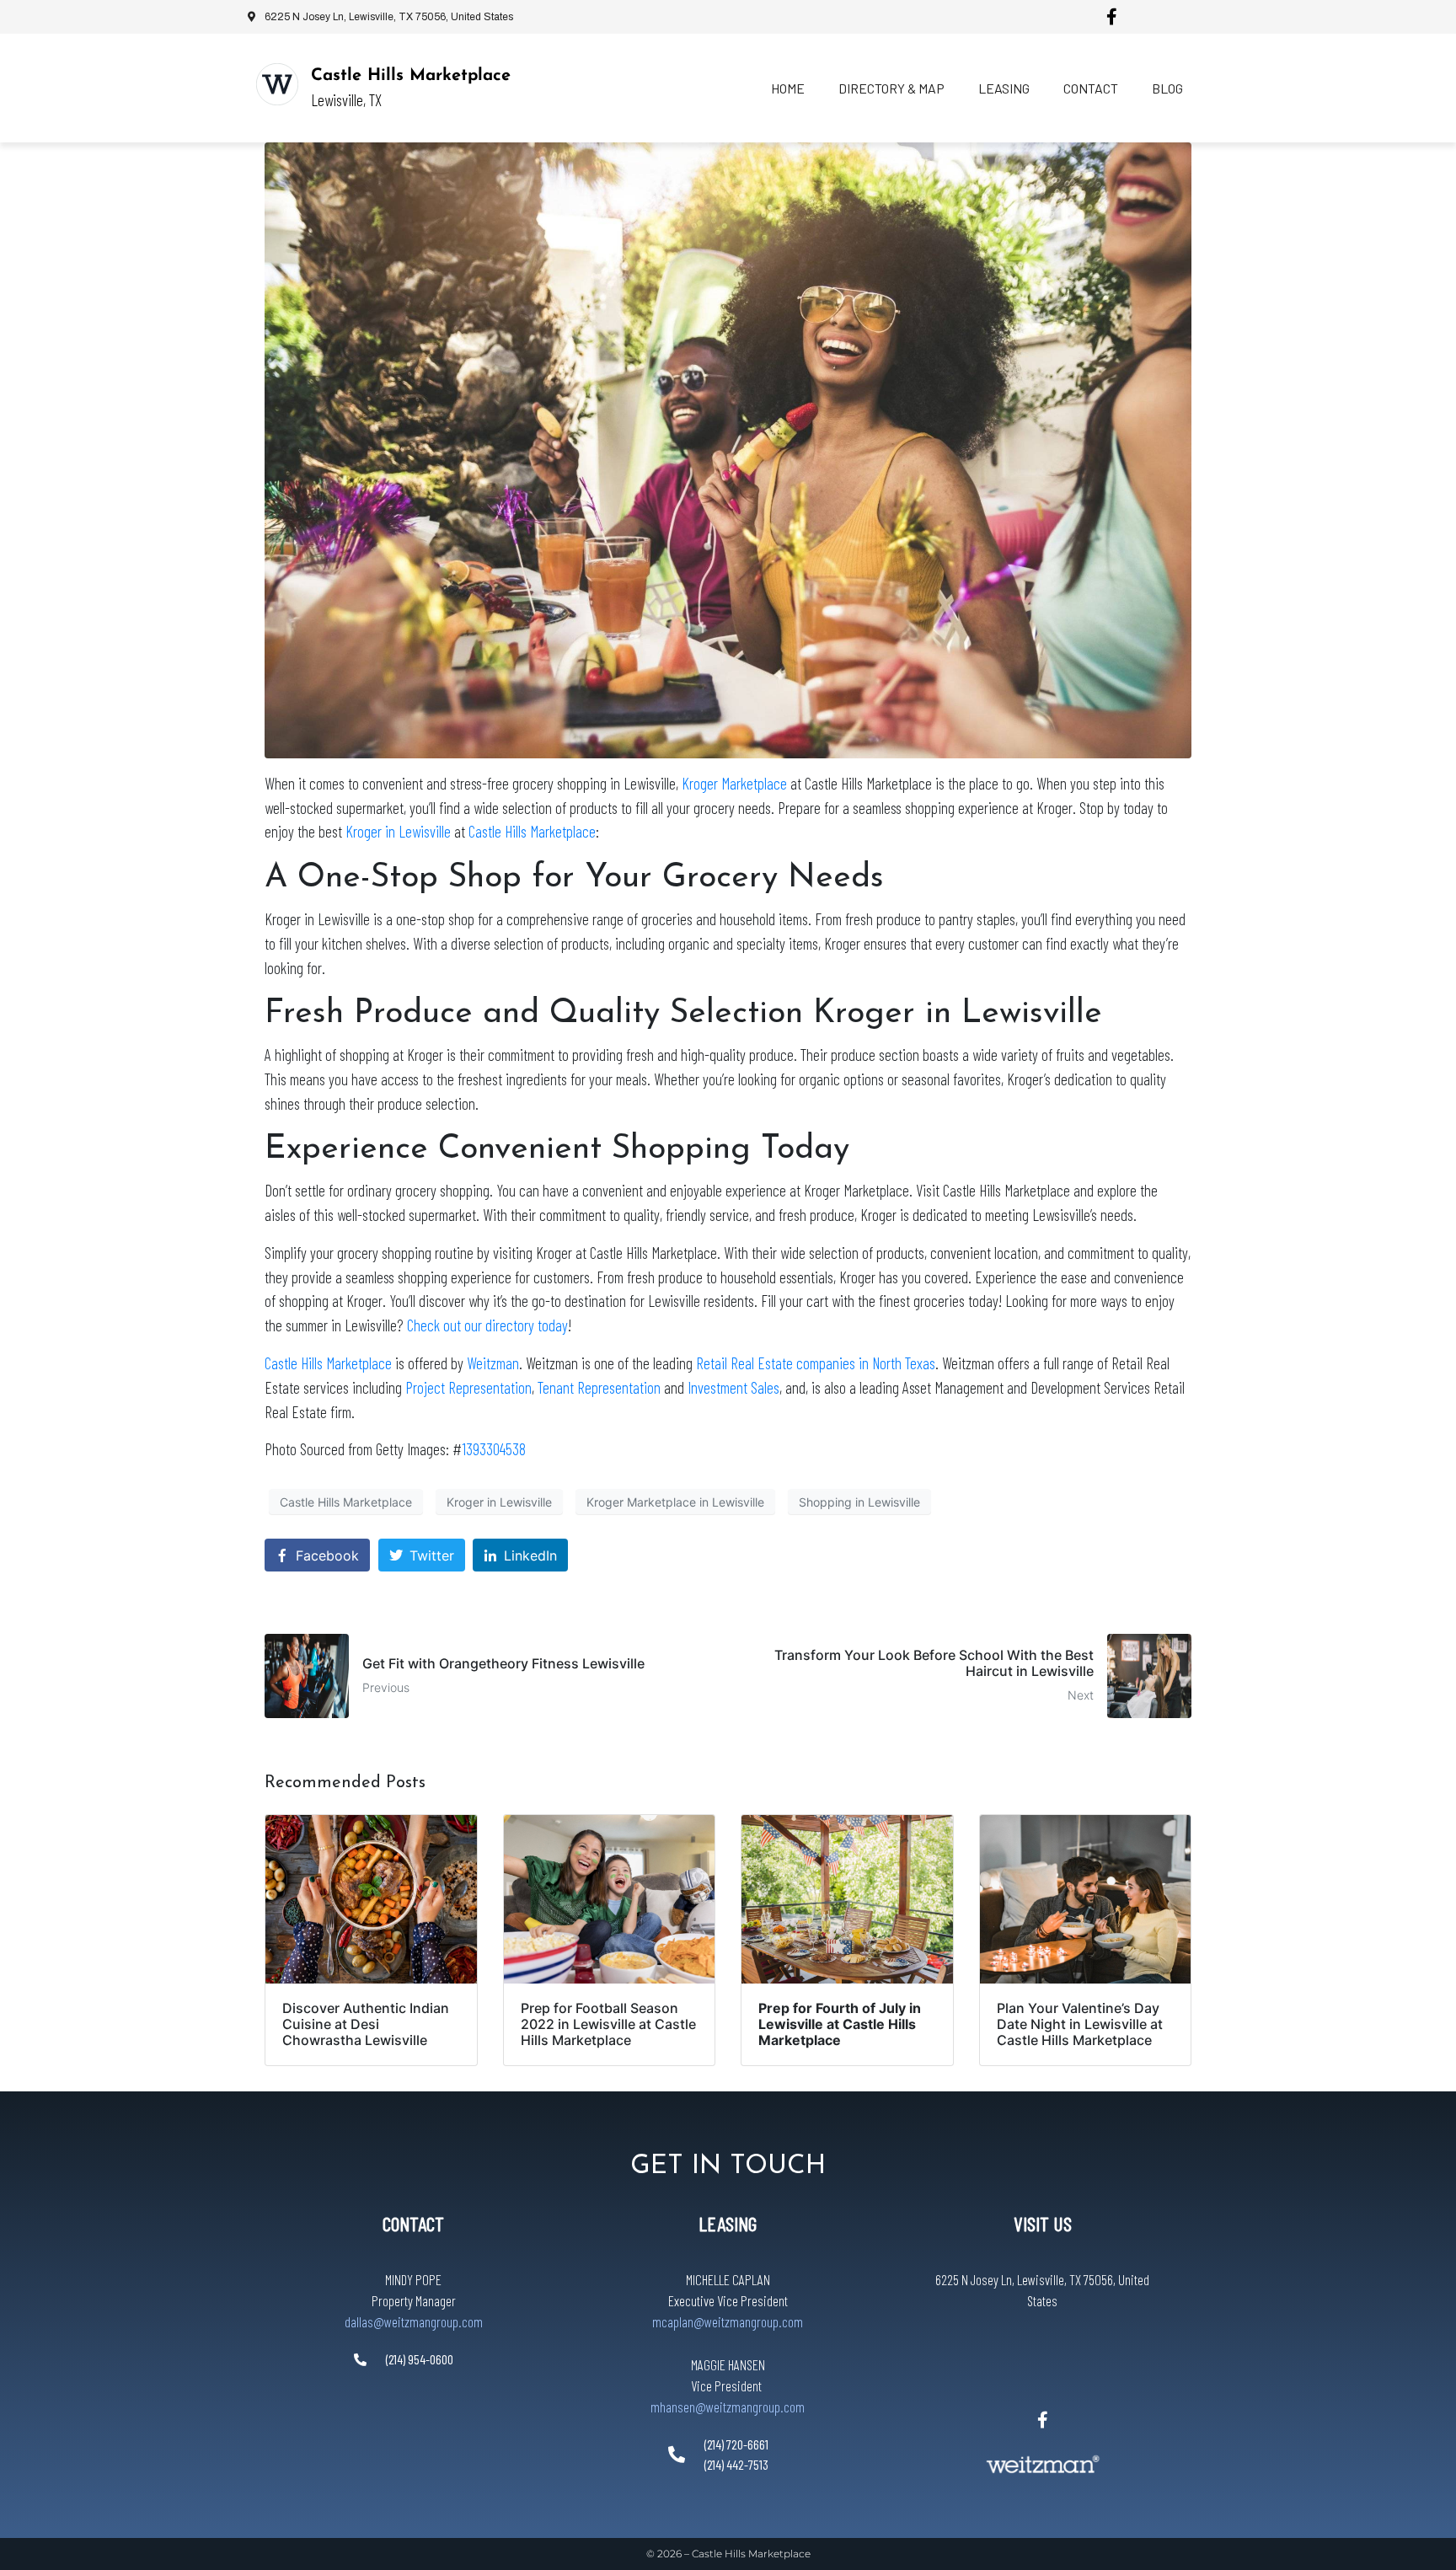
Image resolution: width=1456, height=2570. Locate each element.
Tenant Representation (599, 1387)
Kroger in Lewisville (398, 831)
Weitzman (493, 1363)
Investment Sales (733, 1387)
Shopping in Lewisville (859, 1502)
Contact (1091, 88)
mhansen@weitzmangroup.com (728, 2407)
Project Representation (468, 1387)
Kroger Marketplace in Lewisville (675, 1502)
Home (788, 88)
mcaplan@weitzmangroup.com (728, 2321)
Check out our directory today (487, 1325)
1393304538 (494, 1449)
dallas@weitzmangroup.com (414, 2321)
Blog (1167, 88)
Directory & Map (891, 88)
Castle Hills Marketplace (411, 76)
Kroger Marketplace (734, 783)
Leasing (1004, 88)
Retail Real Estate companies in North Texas (816, 1363)
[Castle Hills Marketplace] (277, 84)
